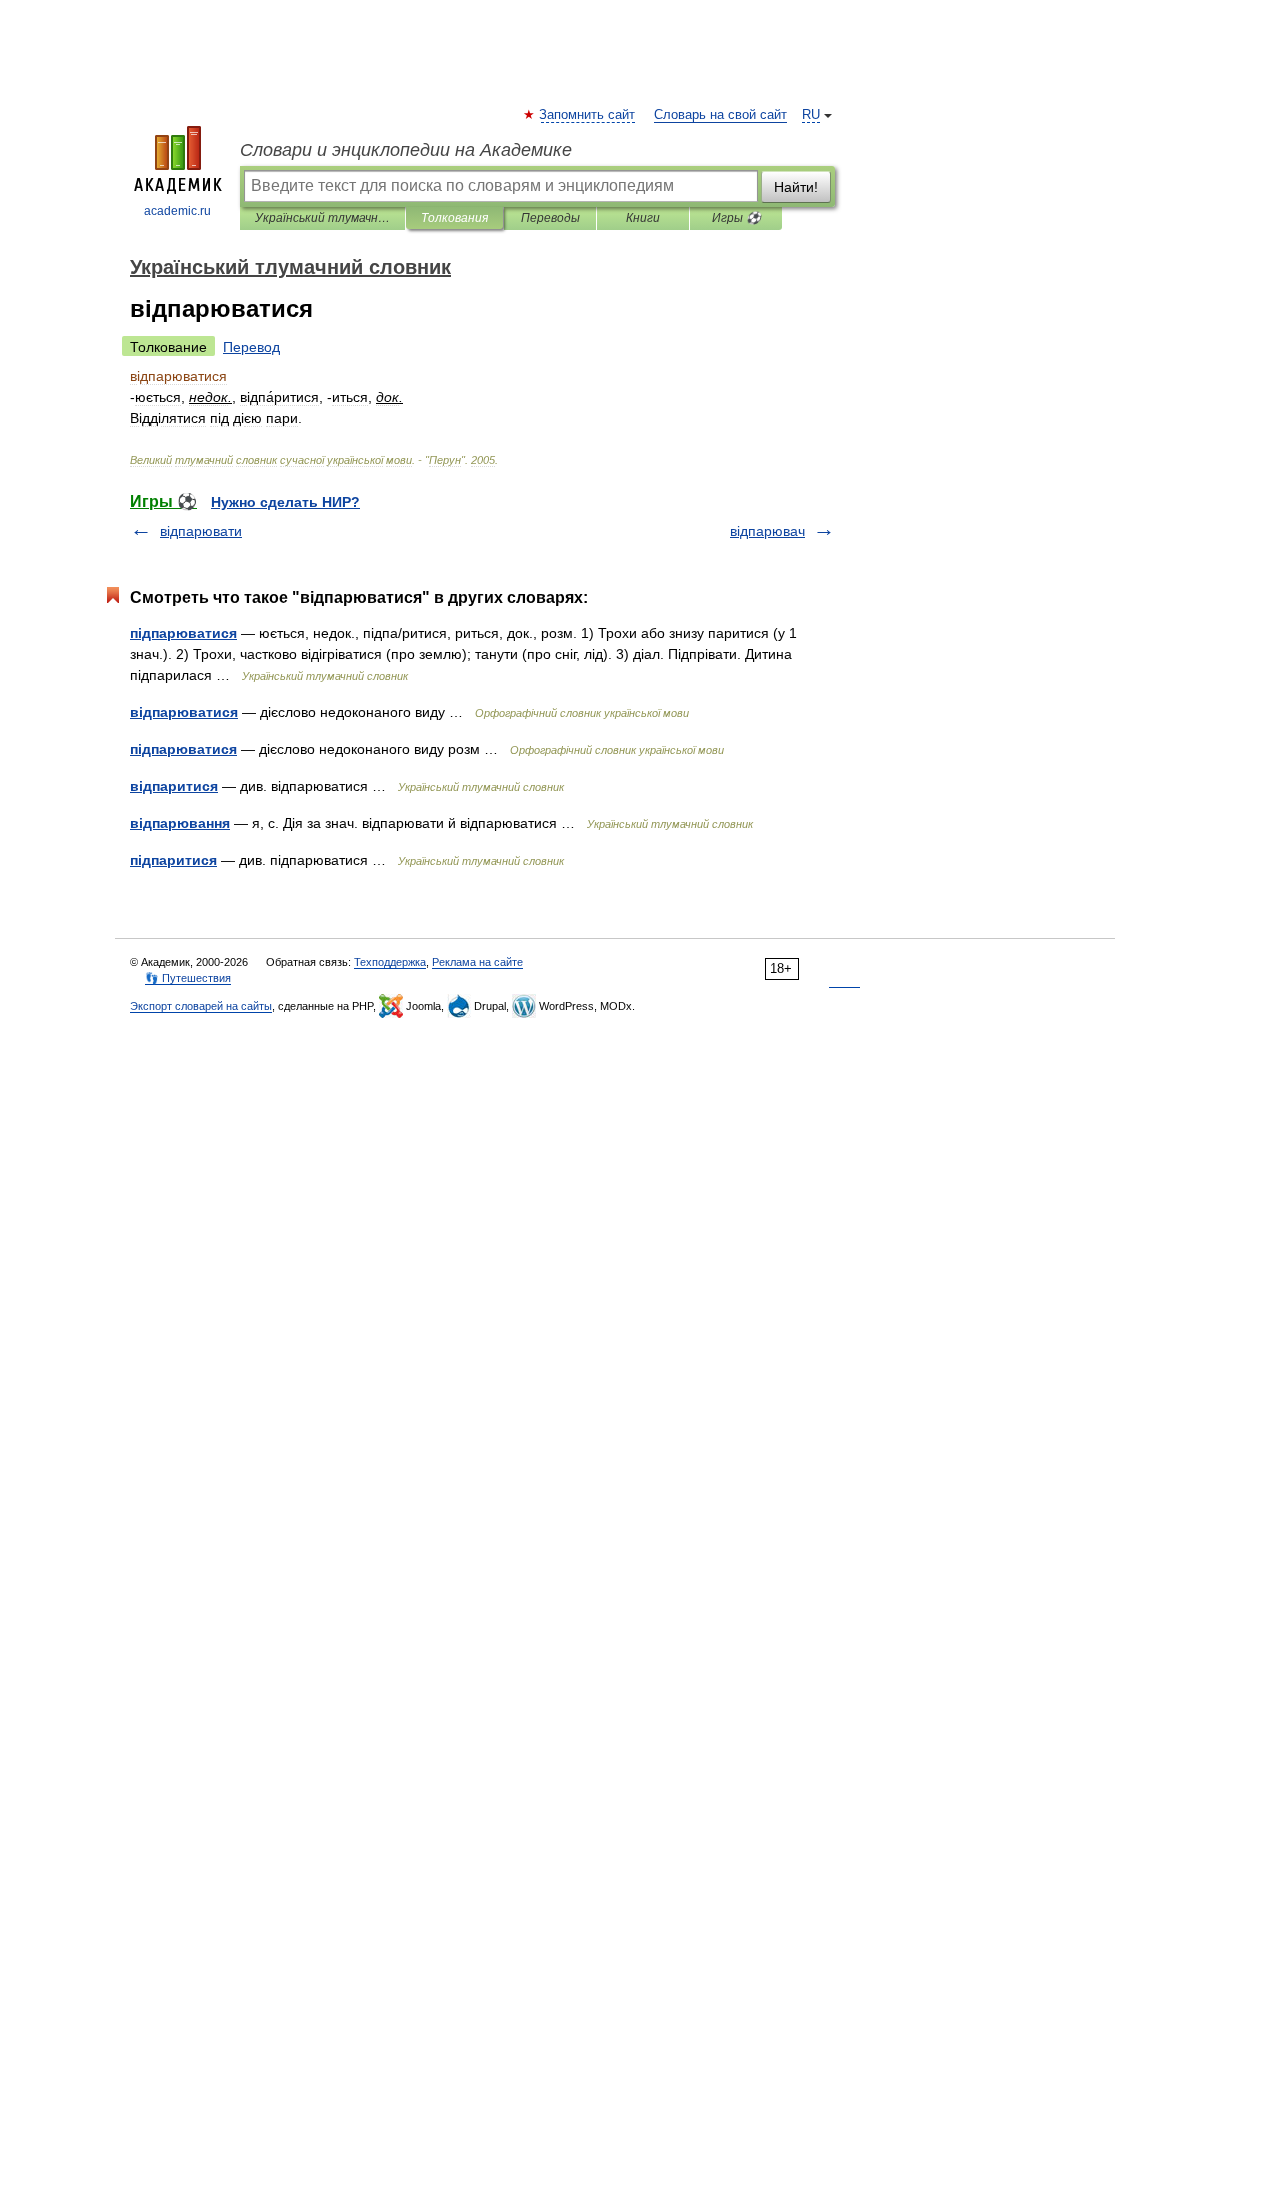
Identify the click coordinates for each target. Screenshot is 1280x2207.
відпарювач (767, 531)
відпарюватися (184, 712)
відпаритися (174, 786)
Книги (643, 218)
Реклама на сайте (477, 962)
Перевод (251, 347)
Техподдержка (390, 962)
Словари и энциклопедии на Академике (406, 150)
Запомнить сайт (588, 115)
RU (811, 115)
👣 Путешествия (188, 978)
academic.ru (177, 211)
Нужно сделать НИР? (285, 502)
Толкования (454, 218)
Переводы (550, 218)
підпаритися (173, 860)
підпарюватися (183, 633)
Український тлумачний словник (322, 218)
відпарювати (201, 531)
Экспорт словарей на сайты (201, 1006)
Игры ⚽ (736, 218)
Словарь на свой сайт (720, 115)
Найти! (796, 187)
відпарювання (180, 823)
